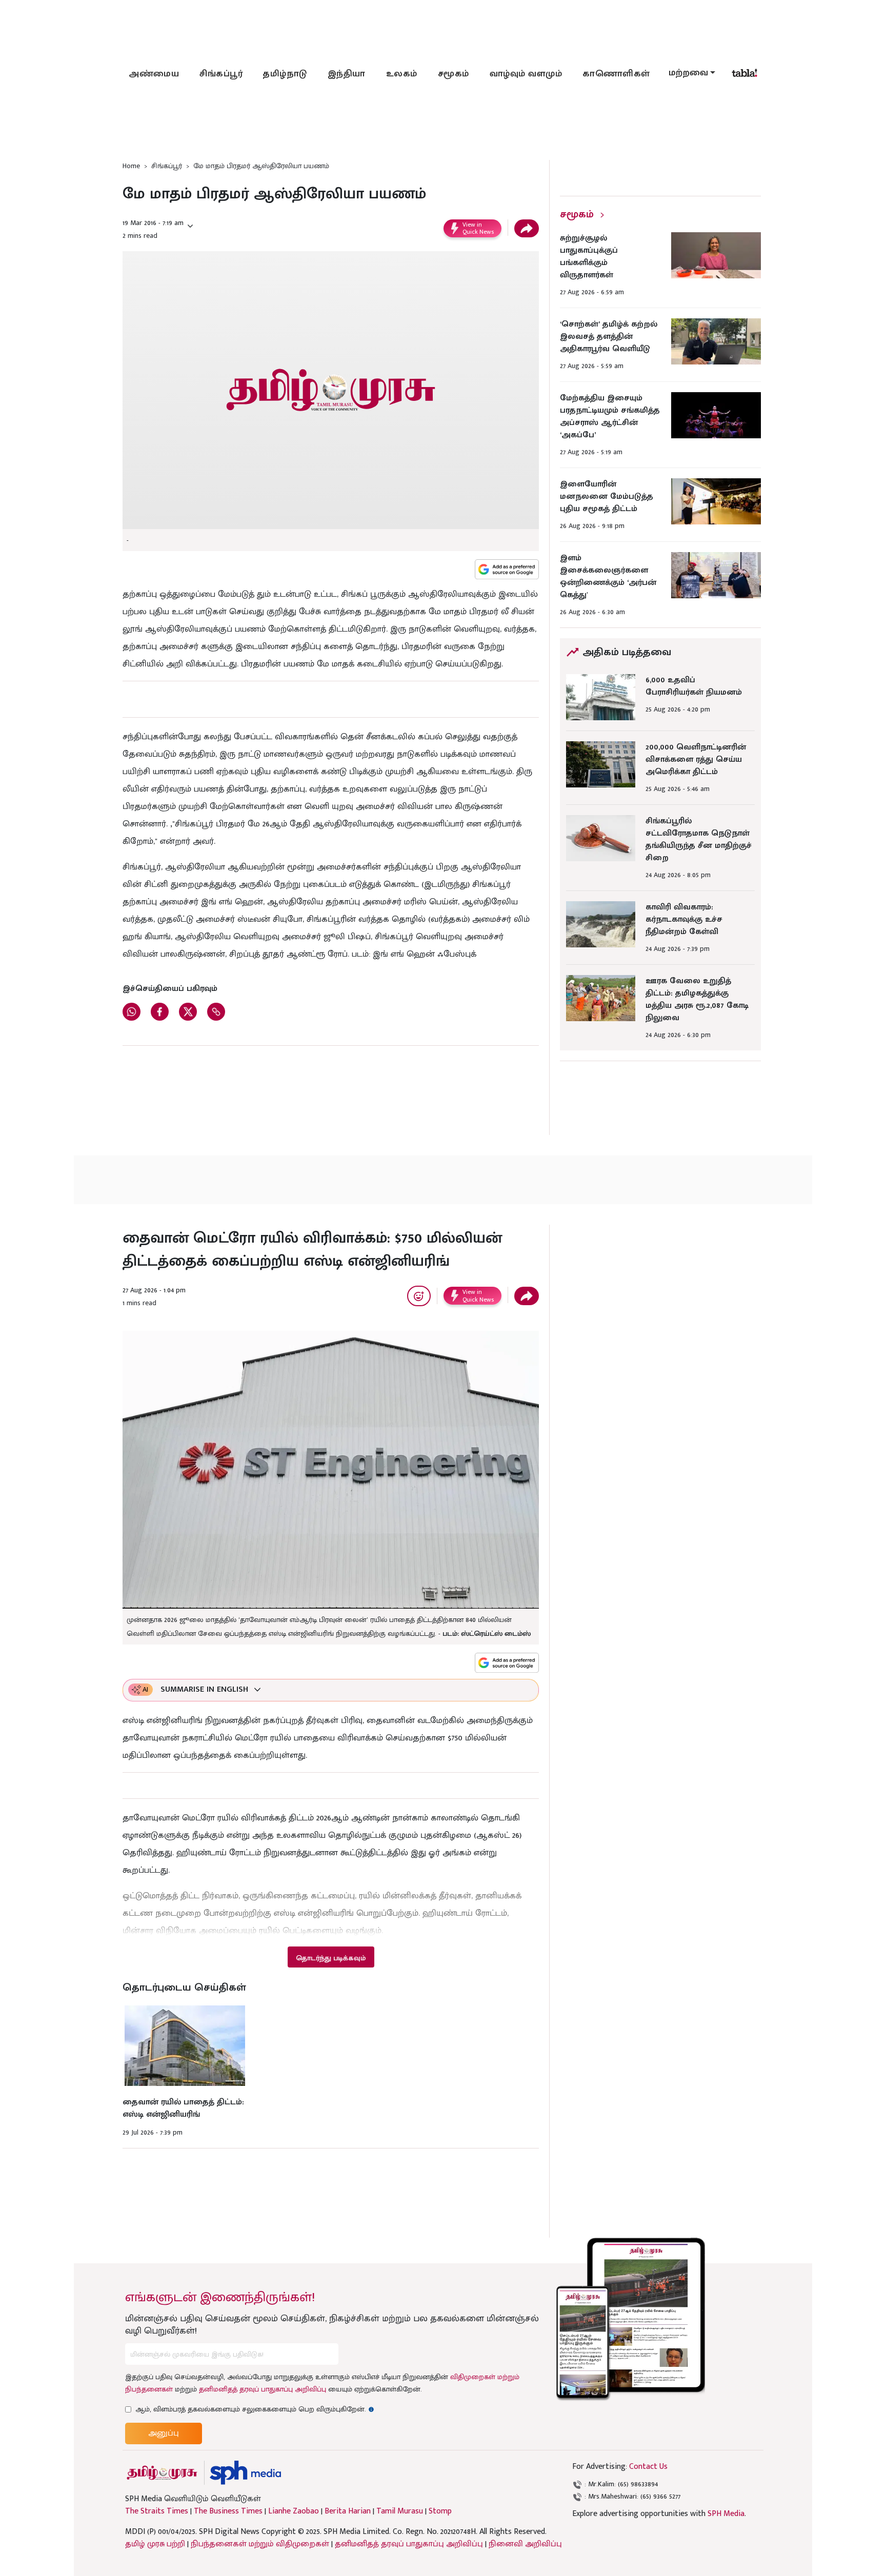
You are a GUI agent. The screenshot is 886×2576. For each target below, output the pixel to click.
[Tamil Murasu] (162, 2473)
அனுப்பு (164, 2433)
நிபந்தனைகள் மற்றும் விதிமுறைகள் (260, 2544)
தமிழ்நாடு (285, 74)
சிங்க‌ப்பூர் (221, 74)
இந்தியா (347, 74)
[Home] (245, 2473)
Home (131, 166)
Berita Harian (348, 2511)
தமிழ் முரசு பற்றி (155, 2544)
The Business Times (228, 2511)
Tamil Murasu (400, 2511)
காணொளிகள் (616, 74)
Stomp (440, 2511)
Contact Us (648, 2467)
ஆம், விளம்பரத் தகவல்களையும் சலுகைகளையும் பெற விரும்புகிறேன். (255, 2409)
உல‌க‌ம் (402, 74)
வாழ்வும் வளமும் (526, 74)
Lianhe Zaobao (294, 2511)
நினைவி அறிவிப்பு (525, 2544)
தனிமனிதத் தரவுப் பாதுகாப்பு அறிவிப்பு (263, 2389)
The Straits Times (157, 2511)
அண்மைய (154, 74)
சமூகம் (454, 74)
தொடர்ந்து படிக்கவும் (331, 1958)
